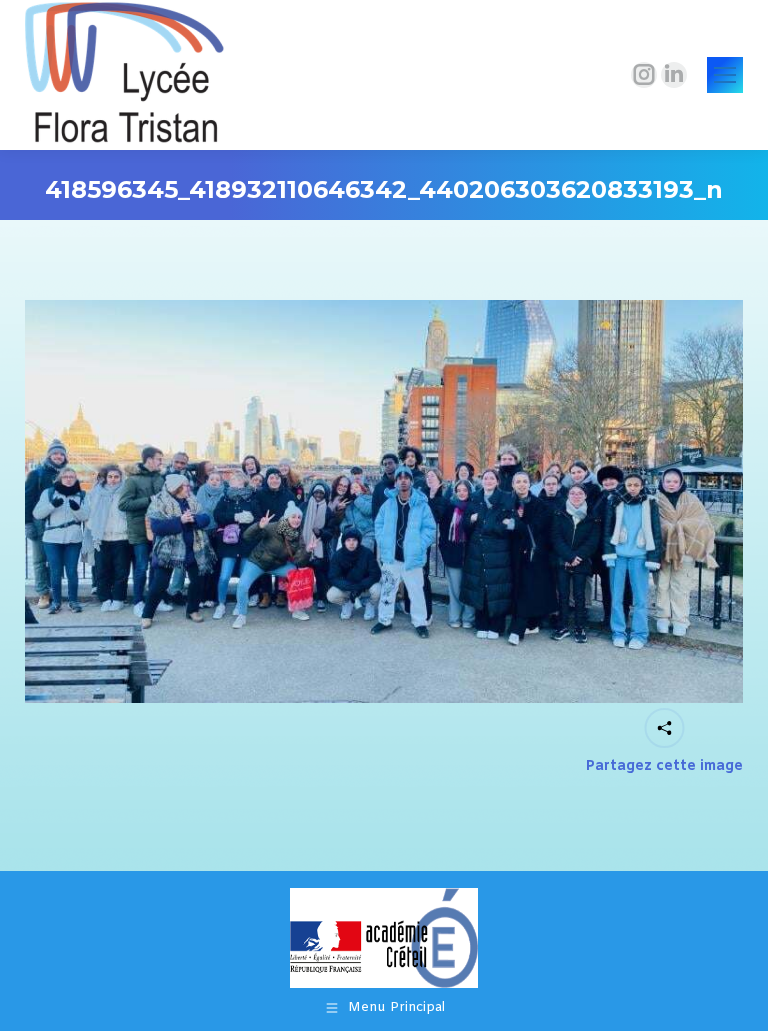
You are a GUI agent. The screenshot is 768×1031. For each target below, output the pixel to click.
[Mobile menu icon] (725, 75)
